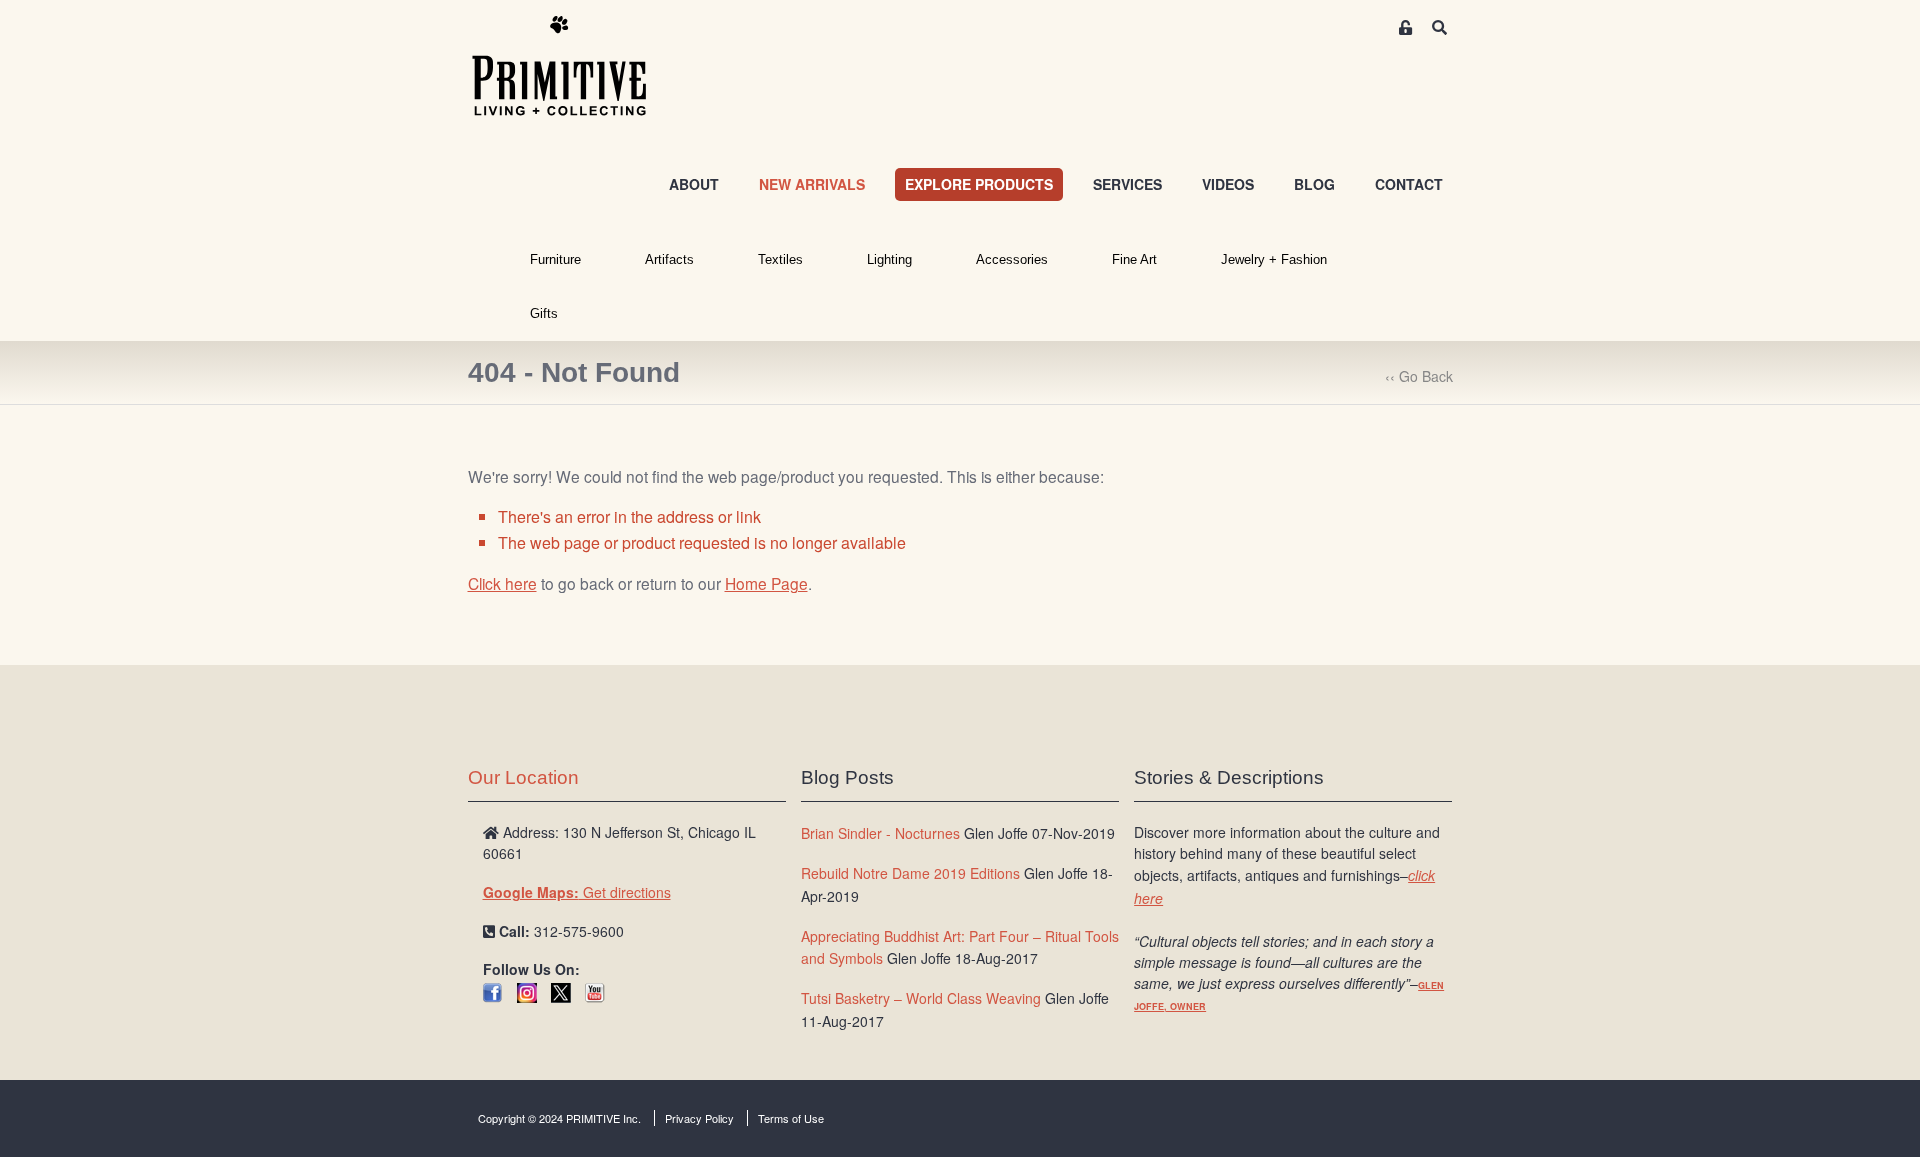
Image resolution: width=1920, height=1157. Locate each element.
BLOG (1314, 184)
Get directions (577, 892)
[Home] (574, 67)
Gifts (544, 313)
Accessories (1012, 259)
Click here (502, 583)
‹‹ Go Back (1419, 376)
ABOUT (694, 184)
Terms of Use (791, 1118)
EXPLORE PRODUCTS (979, 184)
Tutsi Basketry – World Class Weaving (921, 998)
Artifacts (669, 259)
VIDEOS (1228, 184)
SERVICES (1127, 184)
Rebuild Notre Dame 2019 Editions (910, 873)
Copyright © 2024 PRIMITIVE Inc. (559, 1118)
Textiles (780, 259)
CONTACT (1409, 184)
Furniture (555, 259)
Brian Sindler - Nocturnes (880, 833)
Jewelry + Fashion (1274, 259)
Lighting (889, 259)
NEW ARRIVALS (812, 184)
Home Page (766, 583)
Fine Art (1134, 259)
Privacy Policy (699, 1118)
